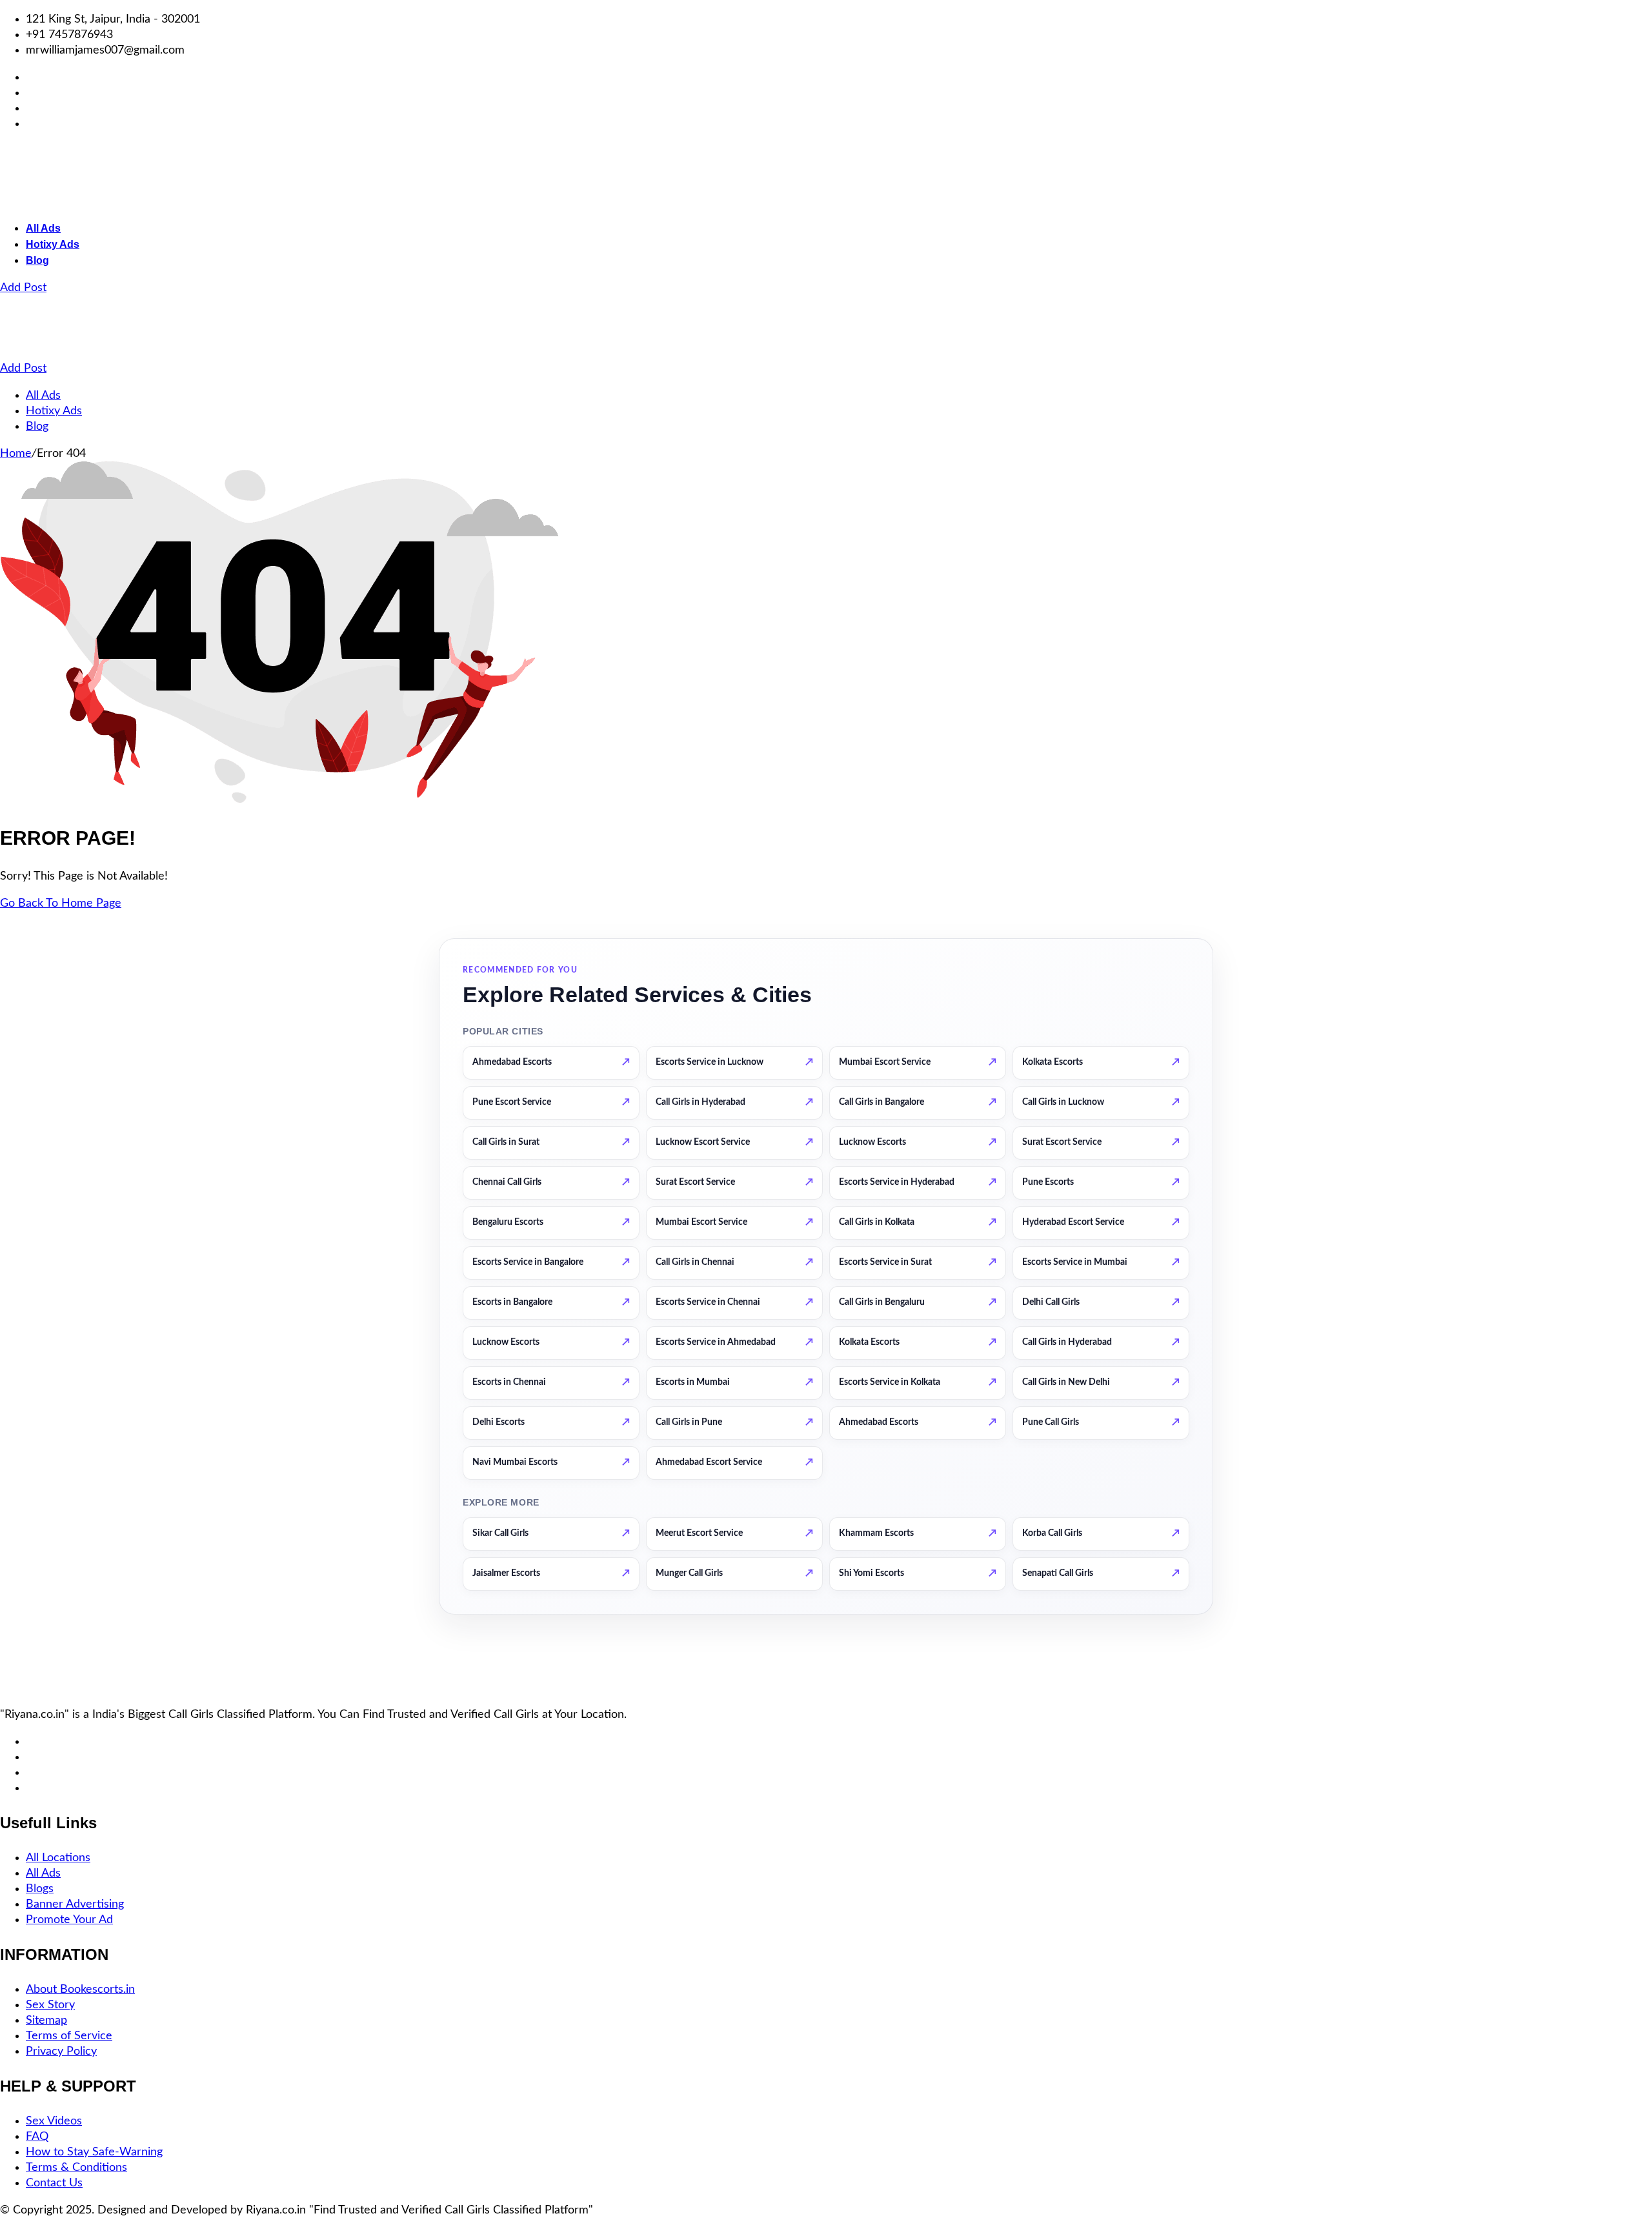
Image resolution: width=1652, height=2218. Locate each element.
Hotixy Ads (53, 244)
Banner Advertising (75, 1904)
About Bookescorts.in (80, 1990)
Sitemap (46, 2021)
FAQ (37, 2137)
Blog (37, 260)
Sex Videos (54, 2121)
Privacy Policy (61, 2052)
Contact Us (54, 2183)
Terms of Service (69, 2036)
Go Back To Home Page (61, 903)
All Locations (58, 1858)
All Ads (43, 228)
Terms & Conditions (76, 2168)
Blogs (40, 1889)
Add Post (23, 288)
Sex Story (50, 2005)
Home (16, 454)
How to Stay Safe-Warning (94, 2152)
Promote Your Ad (69, 1920)
